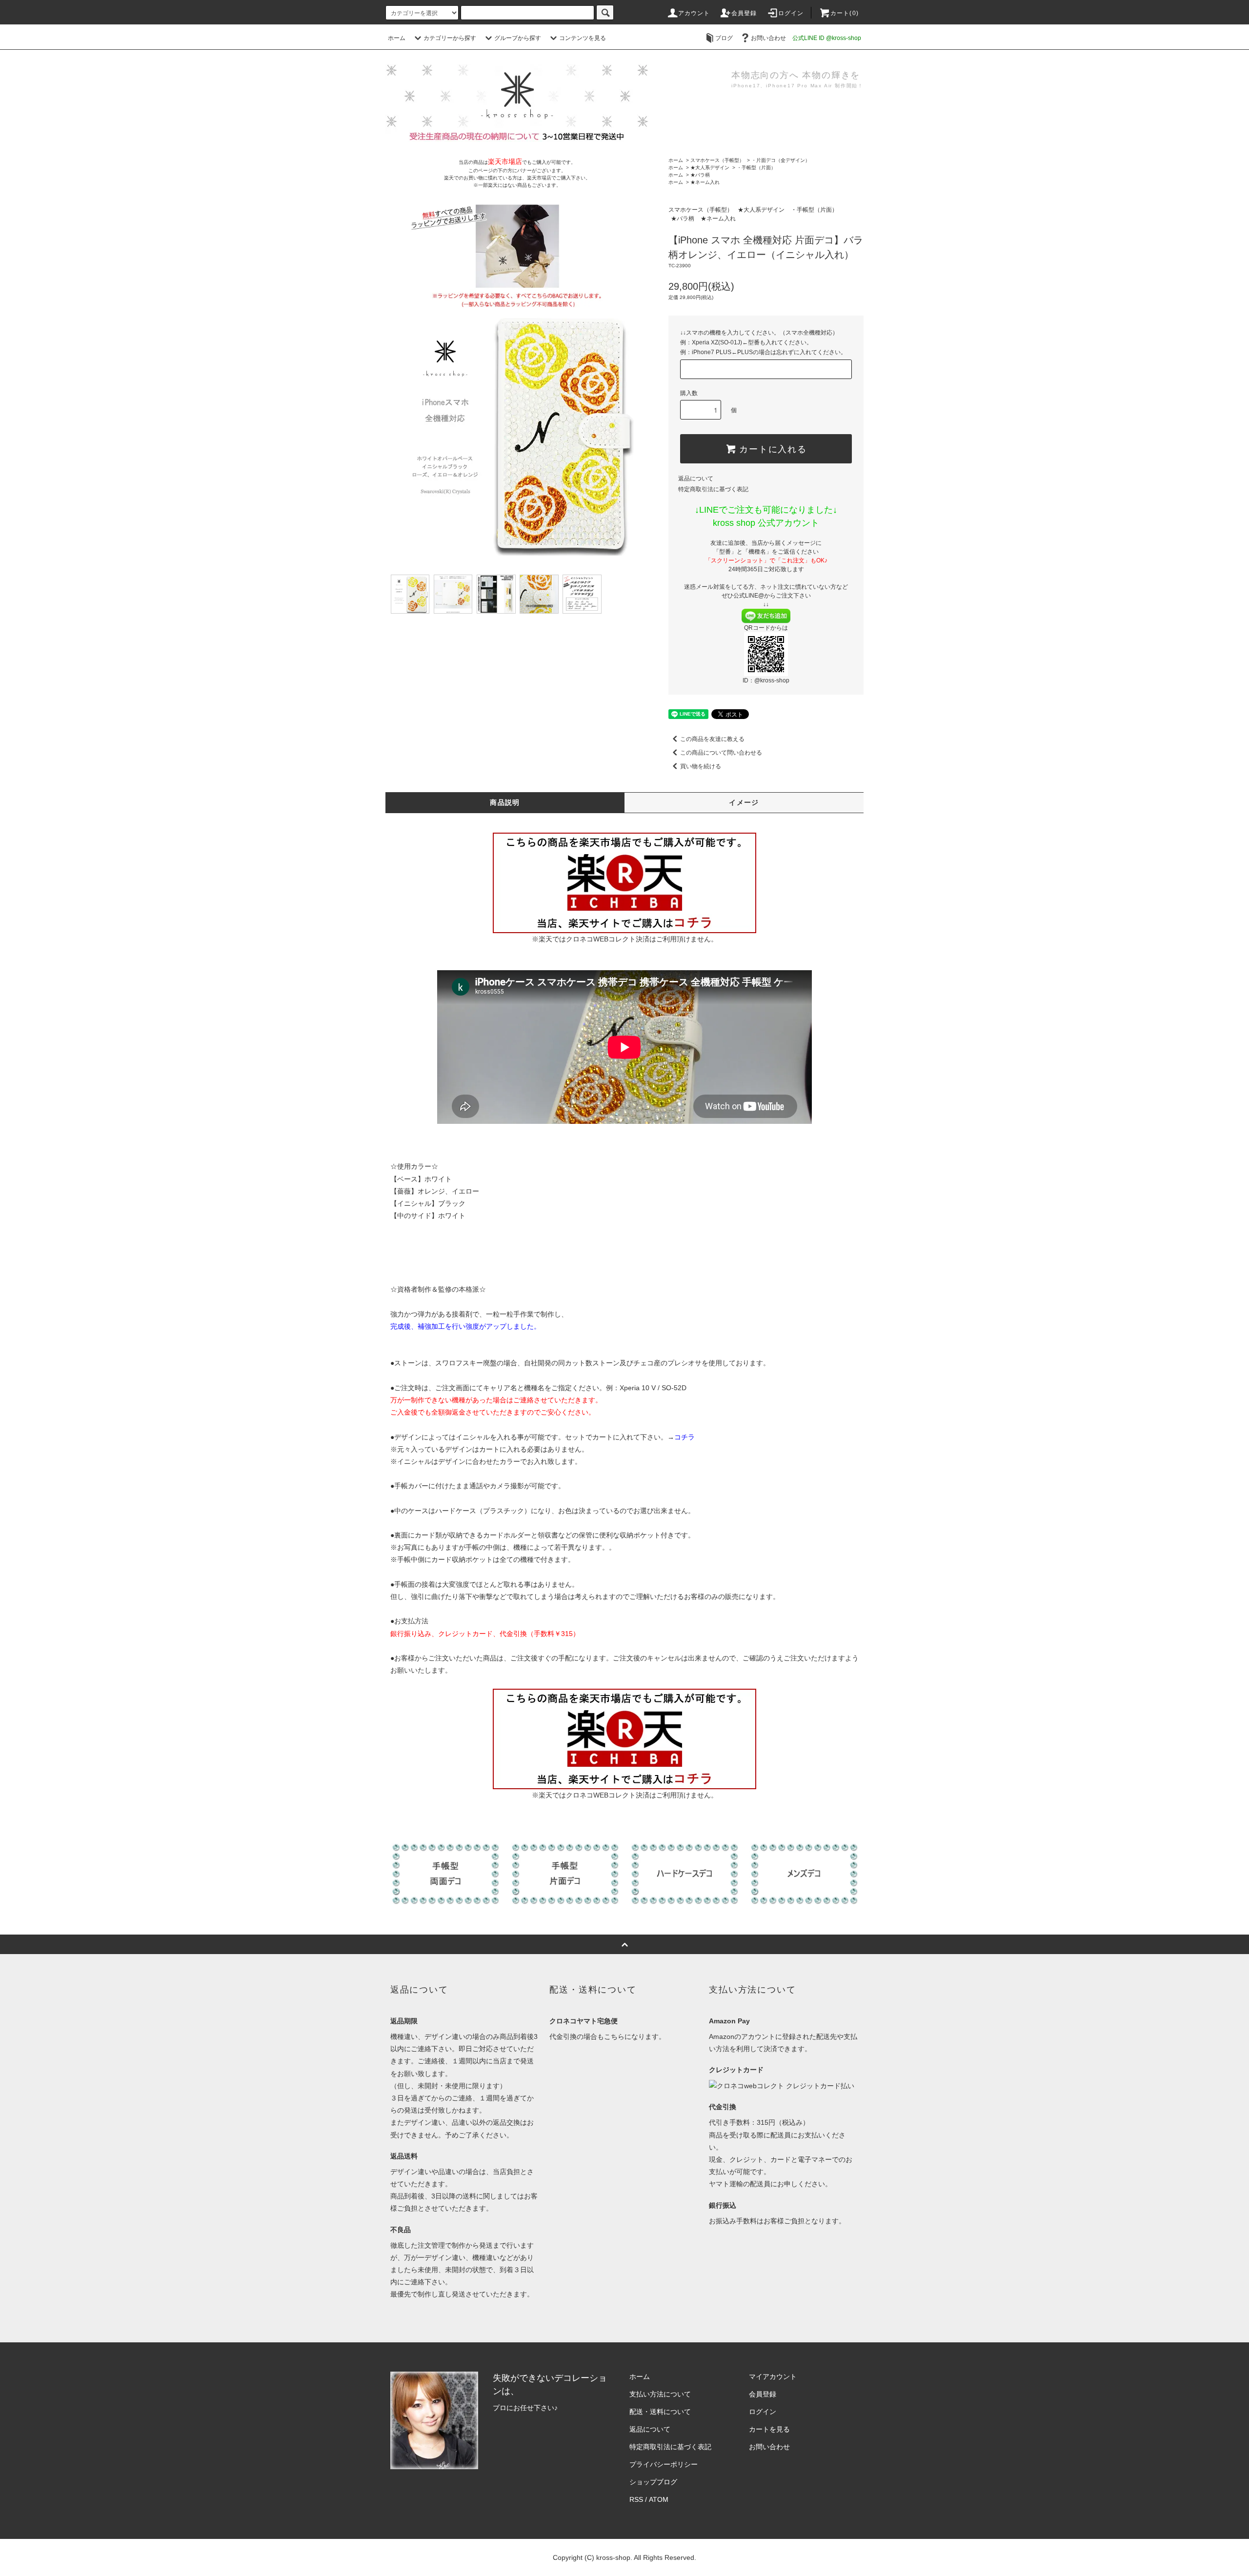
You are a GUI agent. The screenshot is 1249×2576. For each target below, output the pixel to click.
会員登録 (744, 13)
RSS (636, 2499)
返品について (696, 479)
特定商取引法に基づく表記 (713, 489)
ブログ (724, 38)
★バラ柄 (700, 175)
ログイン (791, 13)
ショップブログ (653, 2482)
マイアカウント (773, 2376)
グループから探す (518, 38)
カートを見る (769, 2429)
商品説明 (505, 802)
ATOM (659, 2499)
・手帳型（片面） (756, 168)
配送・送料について (660, 2412)
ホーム (397, 38)
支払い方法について (660, 2394)
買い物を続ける (701, 766)
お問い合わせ (768, 38)
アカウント (694, 13)
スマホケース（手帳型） (717, 160)
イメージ (744, 802)
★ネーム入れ (705, 182)
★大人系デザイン (710, 168)
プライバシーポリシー (664, 2464)
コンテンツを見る (583, 38)
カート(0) (845, 13)
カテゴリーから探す (450, 38)
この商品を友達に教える (712, 739)
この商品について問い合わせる (721, 753)
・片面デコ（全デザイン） (781, 160)
